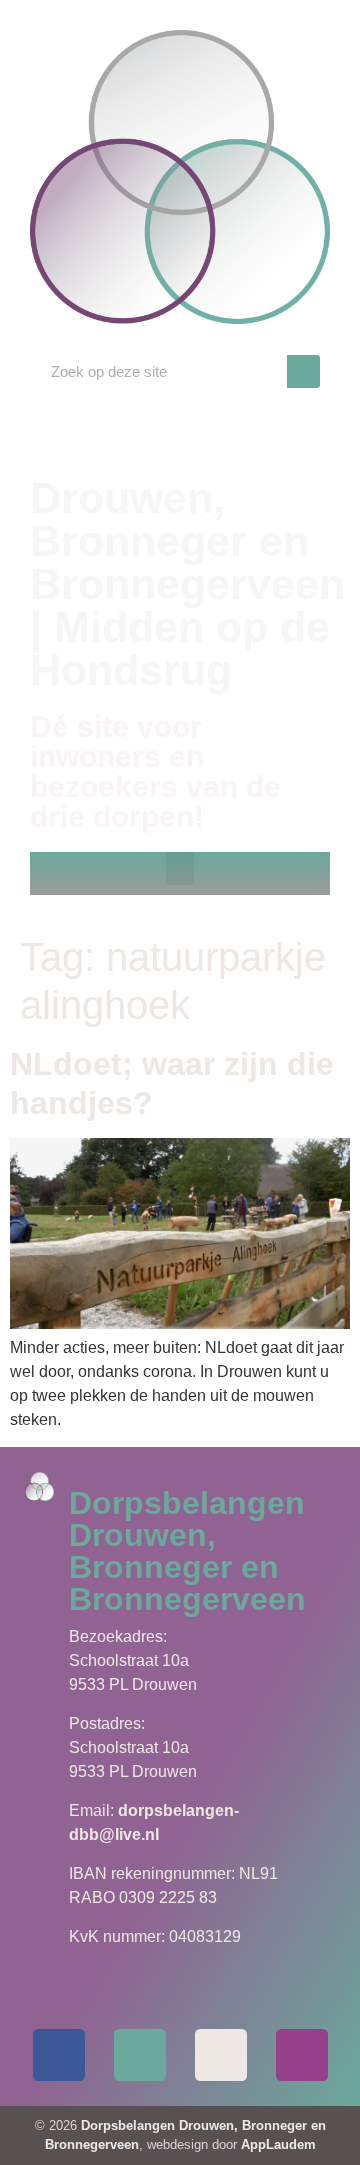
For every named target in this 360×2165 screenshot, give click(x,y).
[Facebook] (59, 2055)
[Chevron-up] (302, 2055)
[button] (180, 868)
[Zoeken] (303, 371)
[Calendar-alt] (221, 2055)
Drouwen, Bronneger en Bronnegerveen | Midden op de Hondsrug (187, 584)
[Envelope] (140, 2055)
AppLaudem (278, 2144)
